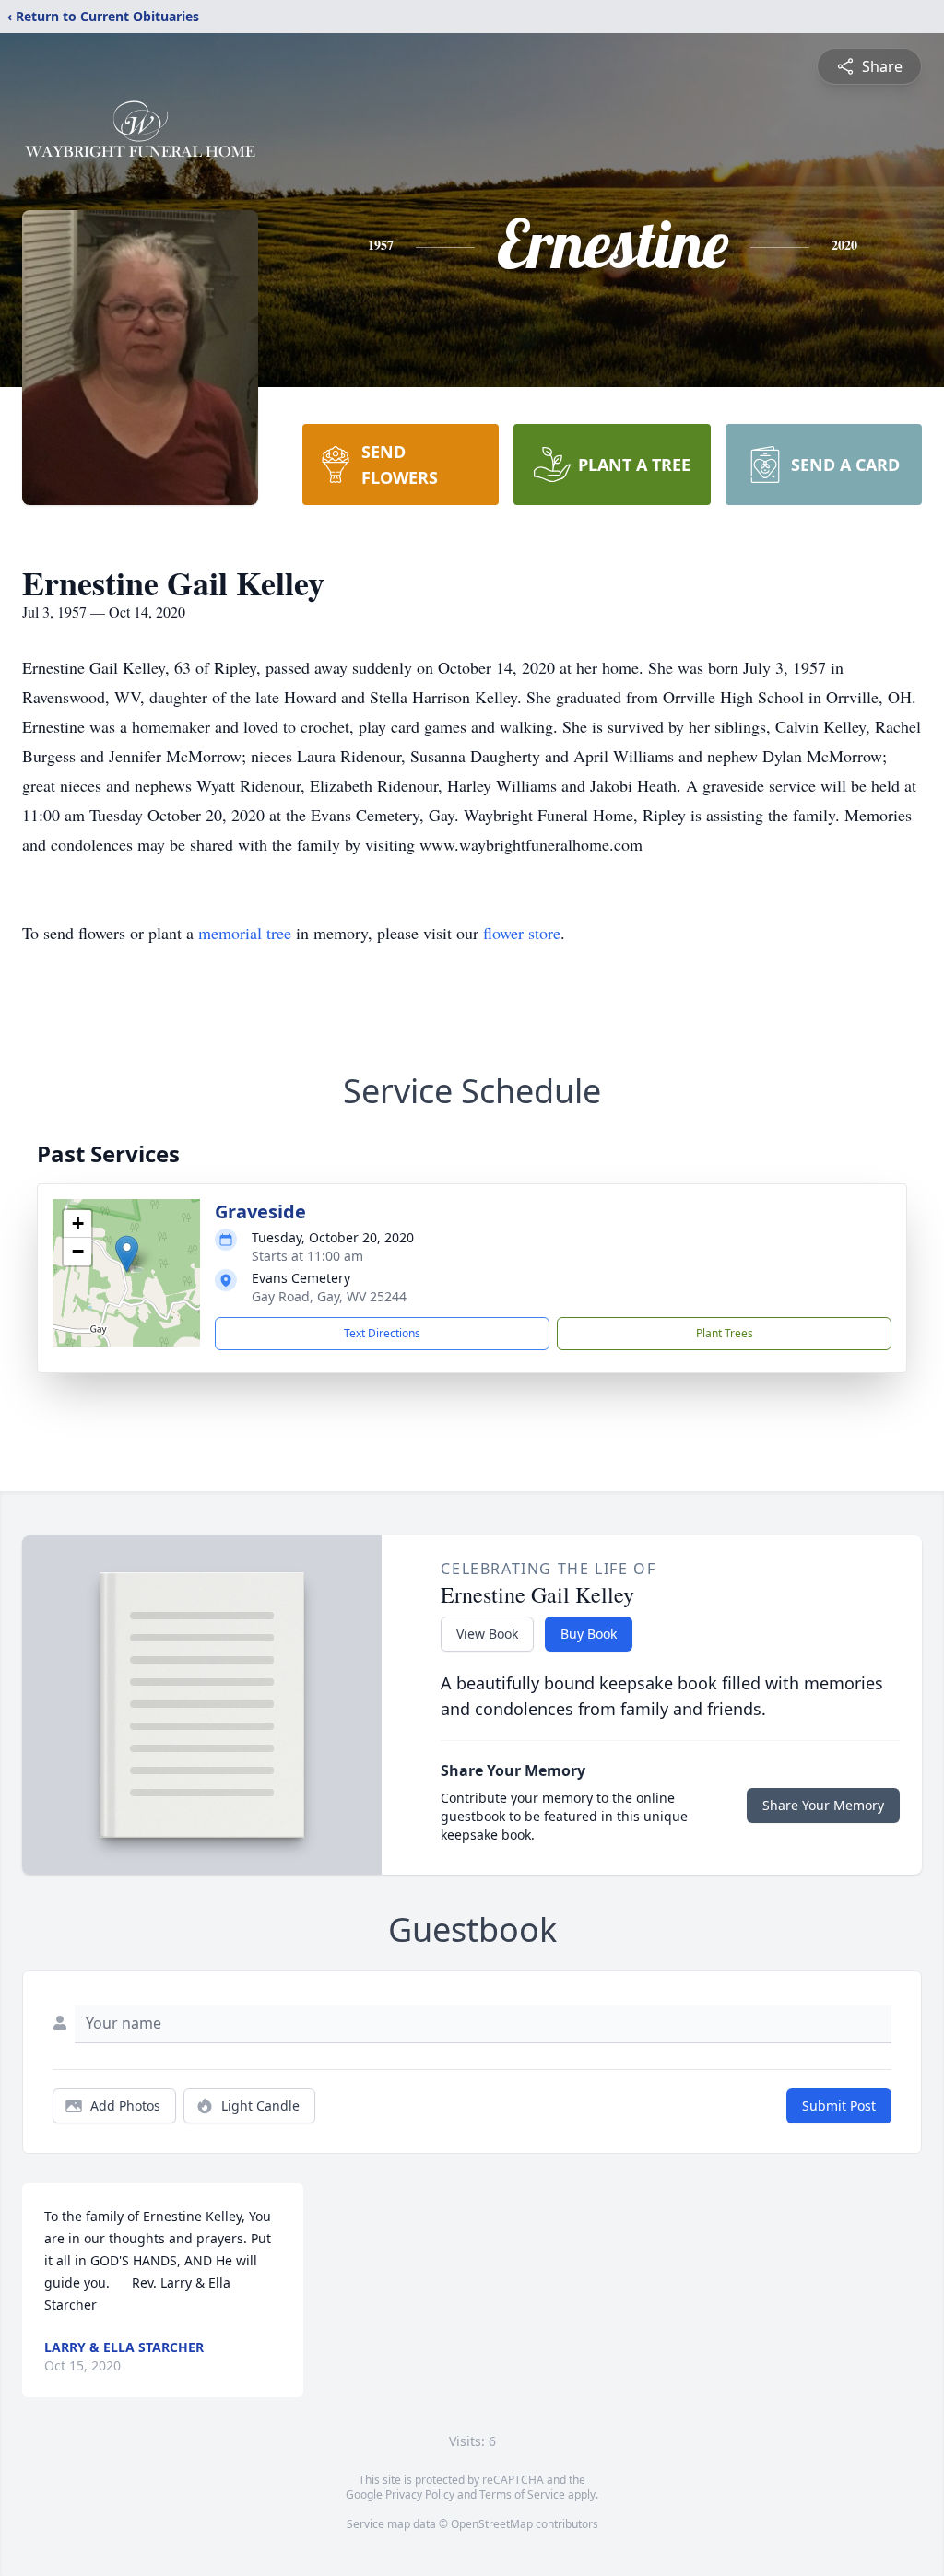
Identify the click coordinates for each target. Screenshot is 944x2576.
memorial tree (245, 933)
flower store (522, 933)
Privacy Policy (420, 2494)
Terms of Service (522, 2494)
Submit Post (839, 2105)
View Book (487, 1634)
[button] (127, 1254)
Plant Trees (725, 1333)
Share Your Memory (823, 1805)
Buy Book (589, 1634)
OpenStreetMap (492, 2524)
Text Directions (382, 1333)
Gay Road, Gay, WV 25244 (329, 1296)
